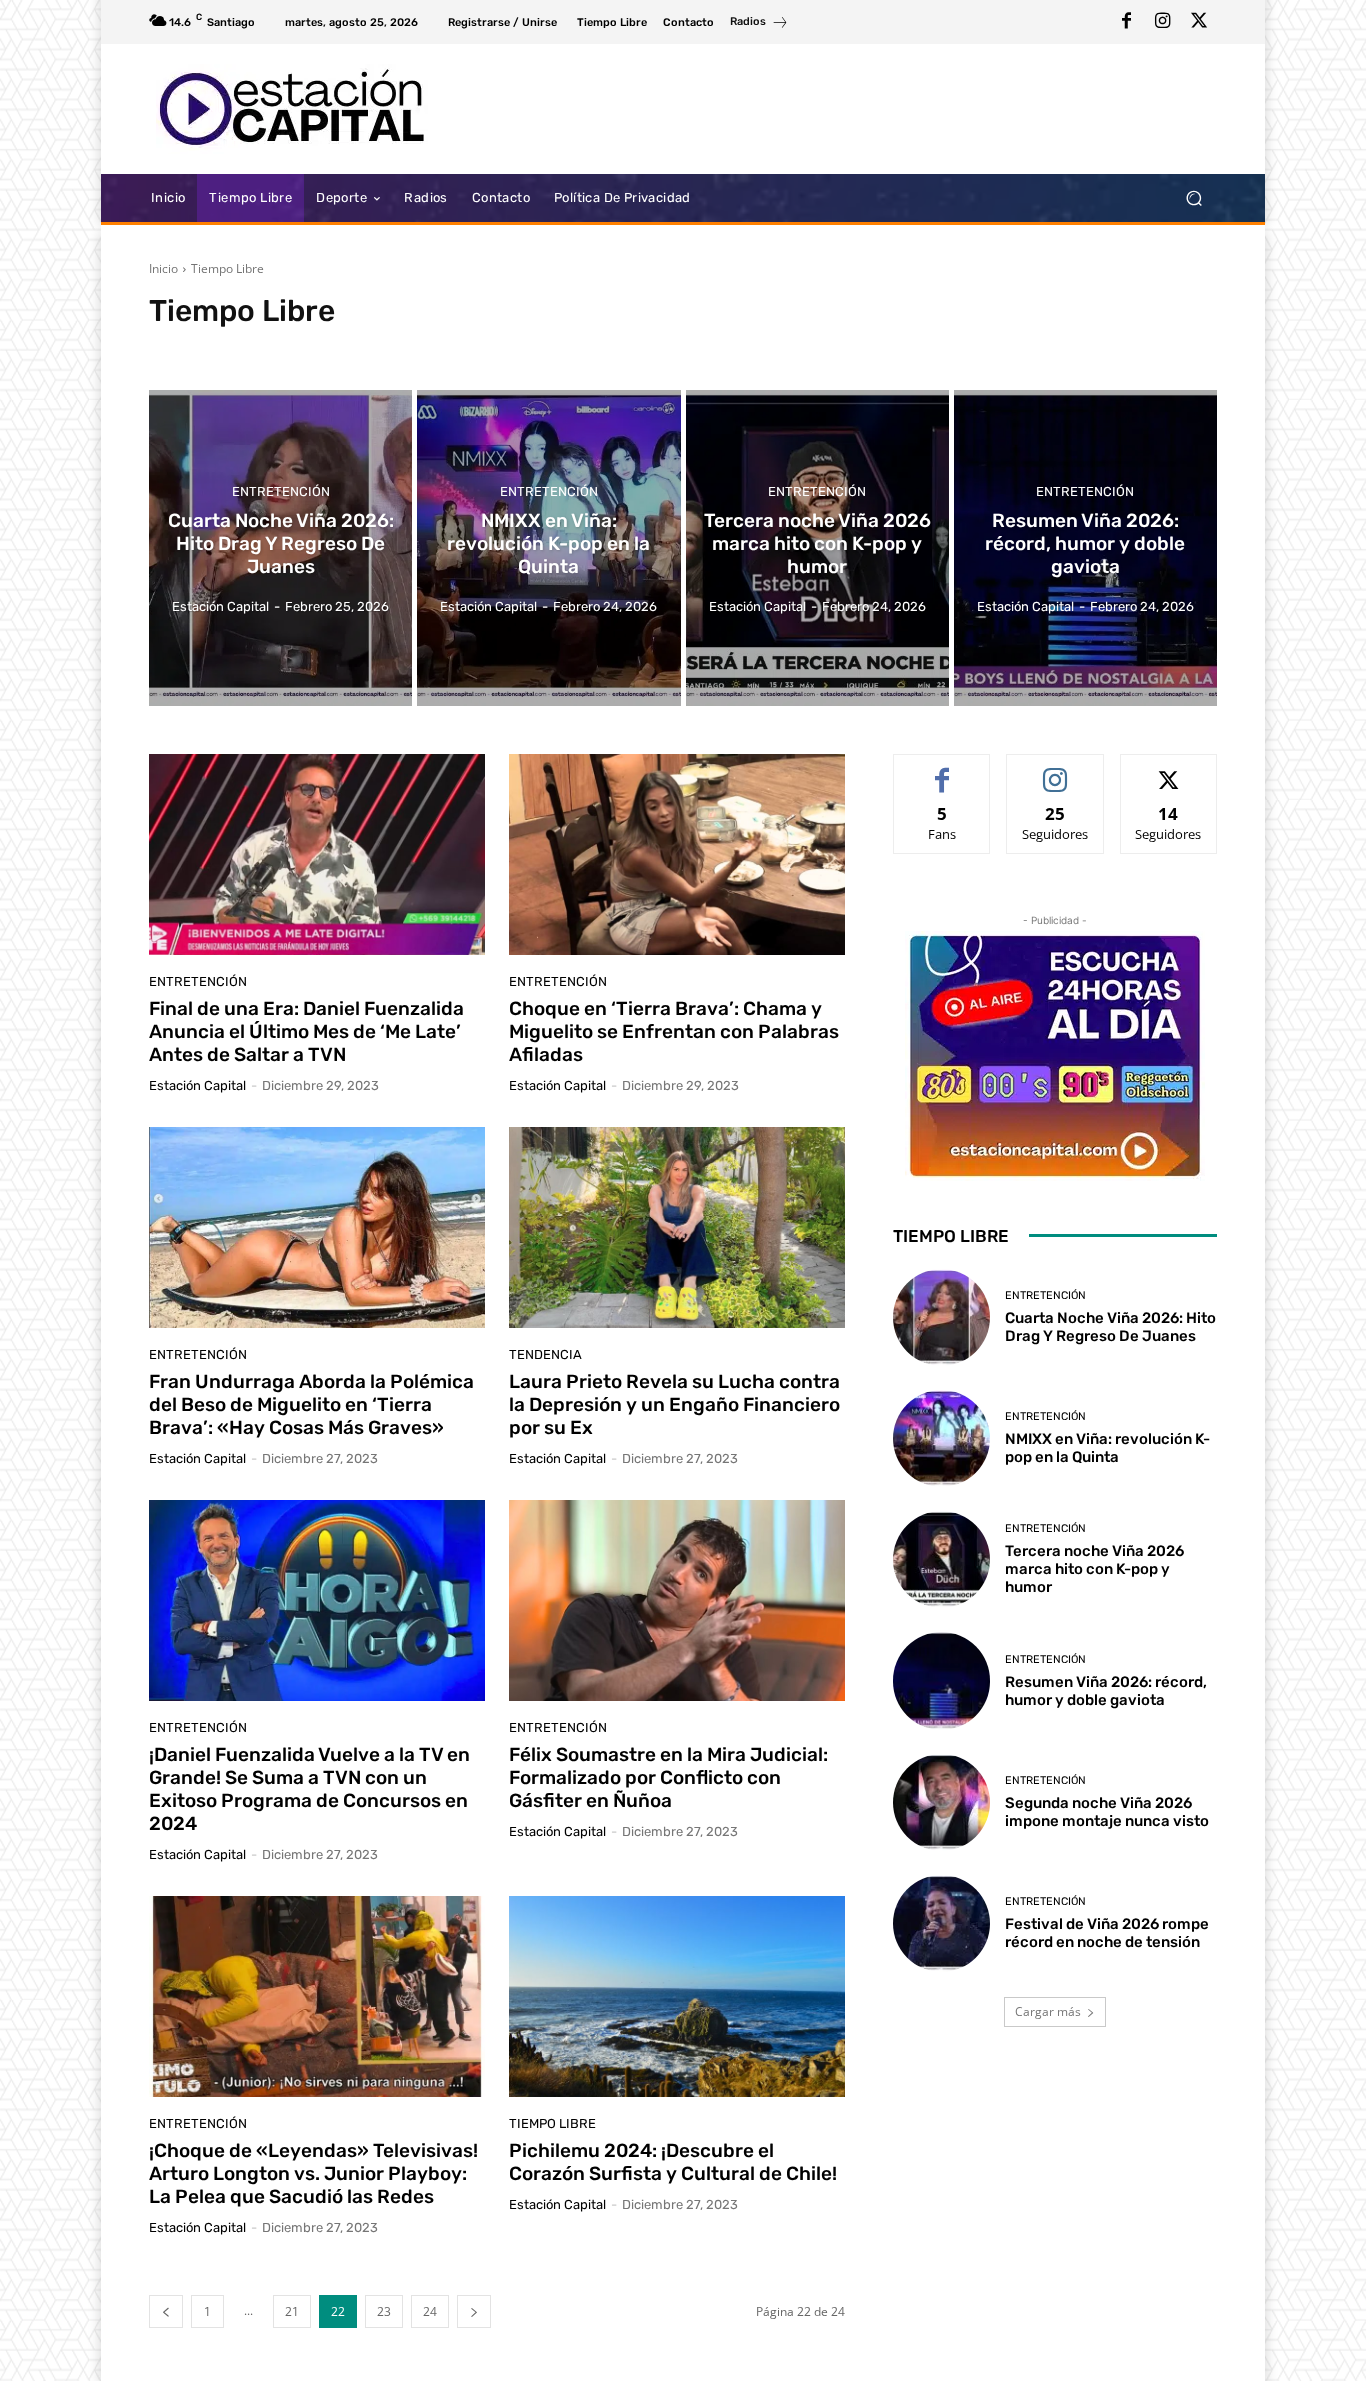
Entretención (190, 348)
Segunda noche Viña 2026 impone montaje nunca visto (1107, 1812)
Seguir (1055, 769)
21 (292, 2311)
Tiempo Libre (552, 2123)
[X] (1199, 22)
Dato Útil (268, 348)
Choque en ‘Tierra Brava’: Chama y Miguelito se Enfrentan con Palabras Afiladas (674, 1031)
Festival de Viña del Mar (461, 348)
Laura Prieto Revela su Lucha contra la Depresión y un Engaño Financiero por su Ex (674, 1404)
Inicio (163, 268)
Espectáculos (345, 348)
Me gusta (942, 769)
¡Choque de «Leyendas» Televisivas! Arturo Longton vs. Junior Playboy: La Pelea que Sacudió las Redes (313, 2173)
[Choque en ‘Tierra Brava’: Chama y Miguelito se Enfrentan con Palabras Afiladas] (677, 855)
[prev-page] (166, 2311)
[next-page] (474, 2311)
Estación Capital (197, 1085)
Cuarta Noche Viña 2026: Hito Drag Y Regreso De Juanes (1110, 1327)
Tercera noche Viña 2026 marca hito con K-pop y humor (1094, 1569)
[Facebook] (1127, 22)
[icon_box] (759, 24)
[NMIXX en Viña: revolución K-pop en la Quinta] (548, 548)
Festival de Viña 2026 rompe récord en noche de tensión (1107, 1933)
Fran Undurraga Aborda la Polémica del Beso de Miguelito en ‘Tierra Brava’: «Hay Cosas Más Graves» (311, 1404)
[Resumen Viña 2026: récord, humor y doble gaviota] (1085, 548)
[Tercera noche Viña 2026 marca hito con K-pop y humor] (817, 548)
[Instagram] (1163, 22)
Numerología (747, 348)
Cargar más (1048, 2011)
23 (384, 2311)
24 (430, 2311)
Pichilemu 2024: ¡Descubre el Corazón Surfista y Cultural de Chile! (673, 2162)
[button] (1193, 198)
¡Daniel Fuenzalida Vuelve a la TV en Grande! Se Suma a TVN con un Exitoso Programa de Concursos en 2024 (309, 1788)
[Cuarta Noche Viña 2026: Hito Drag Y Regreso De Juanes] (280, 548)
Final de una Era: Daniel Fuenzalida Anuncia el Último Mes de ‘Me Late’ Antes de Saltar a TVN (306, 1031)
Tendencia (545, 1354)
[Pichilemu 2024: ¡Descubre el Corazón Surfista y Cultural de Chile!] (677, 1997)
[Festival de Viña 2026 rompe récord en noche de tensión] (941, 1923)
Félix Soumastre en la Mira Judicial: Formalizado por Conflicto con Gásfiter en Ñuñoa (668, 1777)
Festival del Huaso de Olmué (618, 348)
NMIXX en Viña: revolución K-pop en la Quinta (1107, 1448)
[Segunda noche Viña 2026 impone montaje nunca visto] (941, 1802)
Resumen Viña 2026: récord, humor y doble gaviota (1106, 1691)
